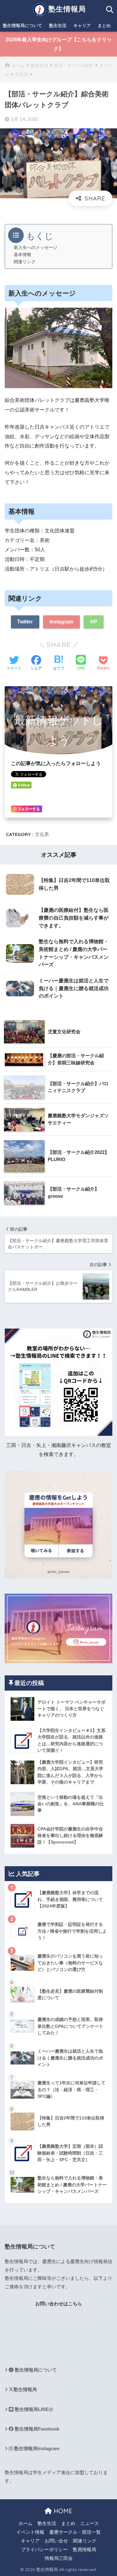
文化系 (42, 834)
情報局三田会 (59, 2558)
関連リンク (25, 262)
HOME (62, 2511)
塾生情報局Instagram (36, 2449)
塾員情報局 (84, 2550)
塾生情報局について (22, 25)
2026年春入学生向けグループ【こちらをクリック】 (59, 44)
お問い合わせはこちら (59, 2304)
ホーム (25, 2523)
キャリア (82, 25)
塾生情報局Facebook (36, 2429)
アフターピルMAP (24, 2346)
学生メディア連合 (51, 2473)
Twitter (25, 622)
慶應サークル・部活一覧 (75, 2532)
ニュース (90, 2523)
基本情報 (22, 255)
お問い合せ (56, 2541)
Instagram (61, 622)
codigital (13, 2326)
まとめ (104, 25)
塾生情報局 (66, 9)
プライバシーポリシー (44, 2550)
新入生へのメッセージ (36, 248)
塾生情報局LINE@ (33, 2409)
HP (94, 622)
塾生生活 (58, 25)
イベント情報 (30, 2532)
